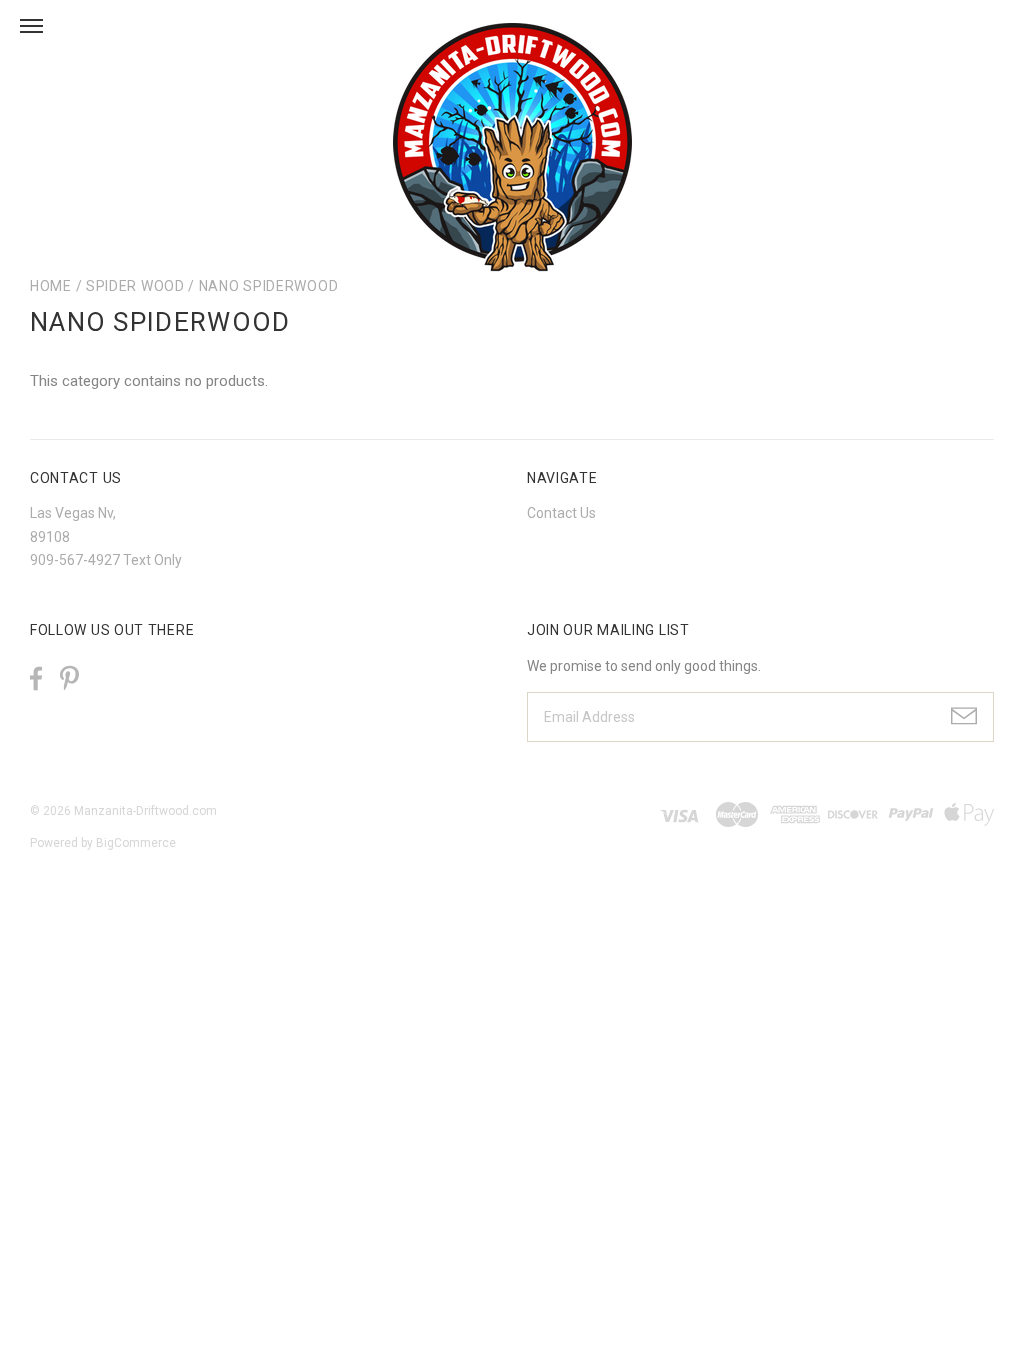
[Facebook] (36, 678)
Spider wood (135, 286)
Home (51, 286)
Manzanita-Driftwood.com (145, 811)
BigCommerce (136, 843)
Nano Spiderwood (269, 286)
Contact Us (561, 513)
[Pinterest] (69, 676)
